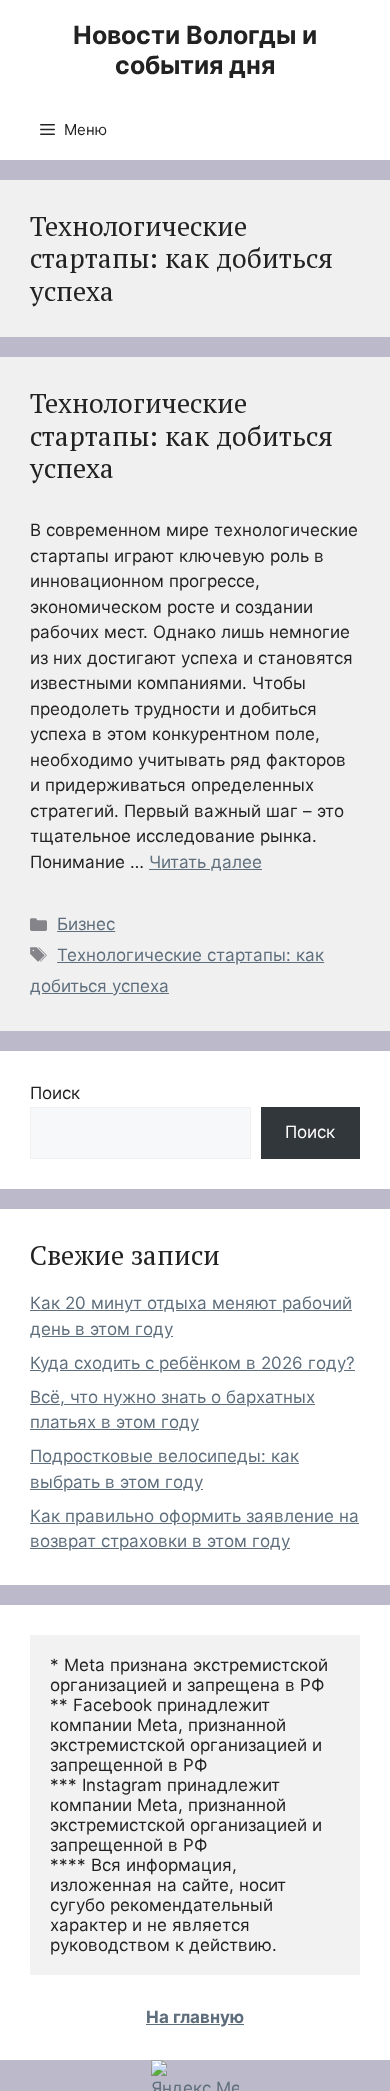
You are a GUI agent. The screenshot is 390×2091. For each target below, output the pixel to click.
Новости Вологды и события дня (195, 50)
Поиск (55, 1093)
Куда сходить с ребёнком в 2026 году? (192, 1363)
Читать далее (205, 862)
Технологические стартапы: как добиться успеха (181, 435)
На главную (195, 2017)
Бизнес (86, 924)
